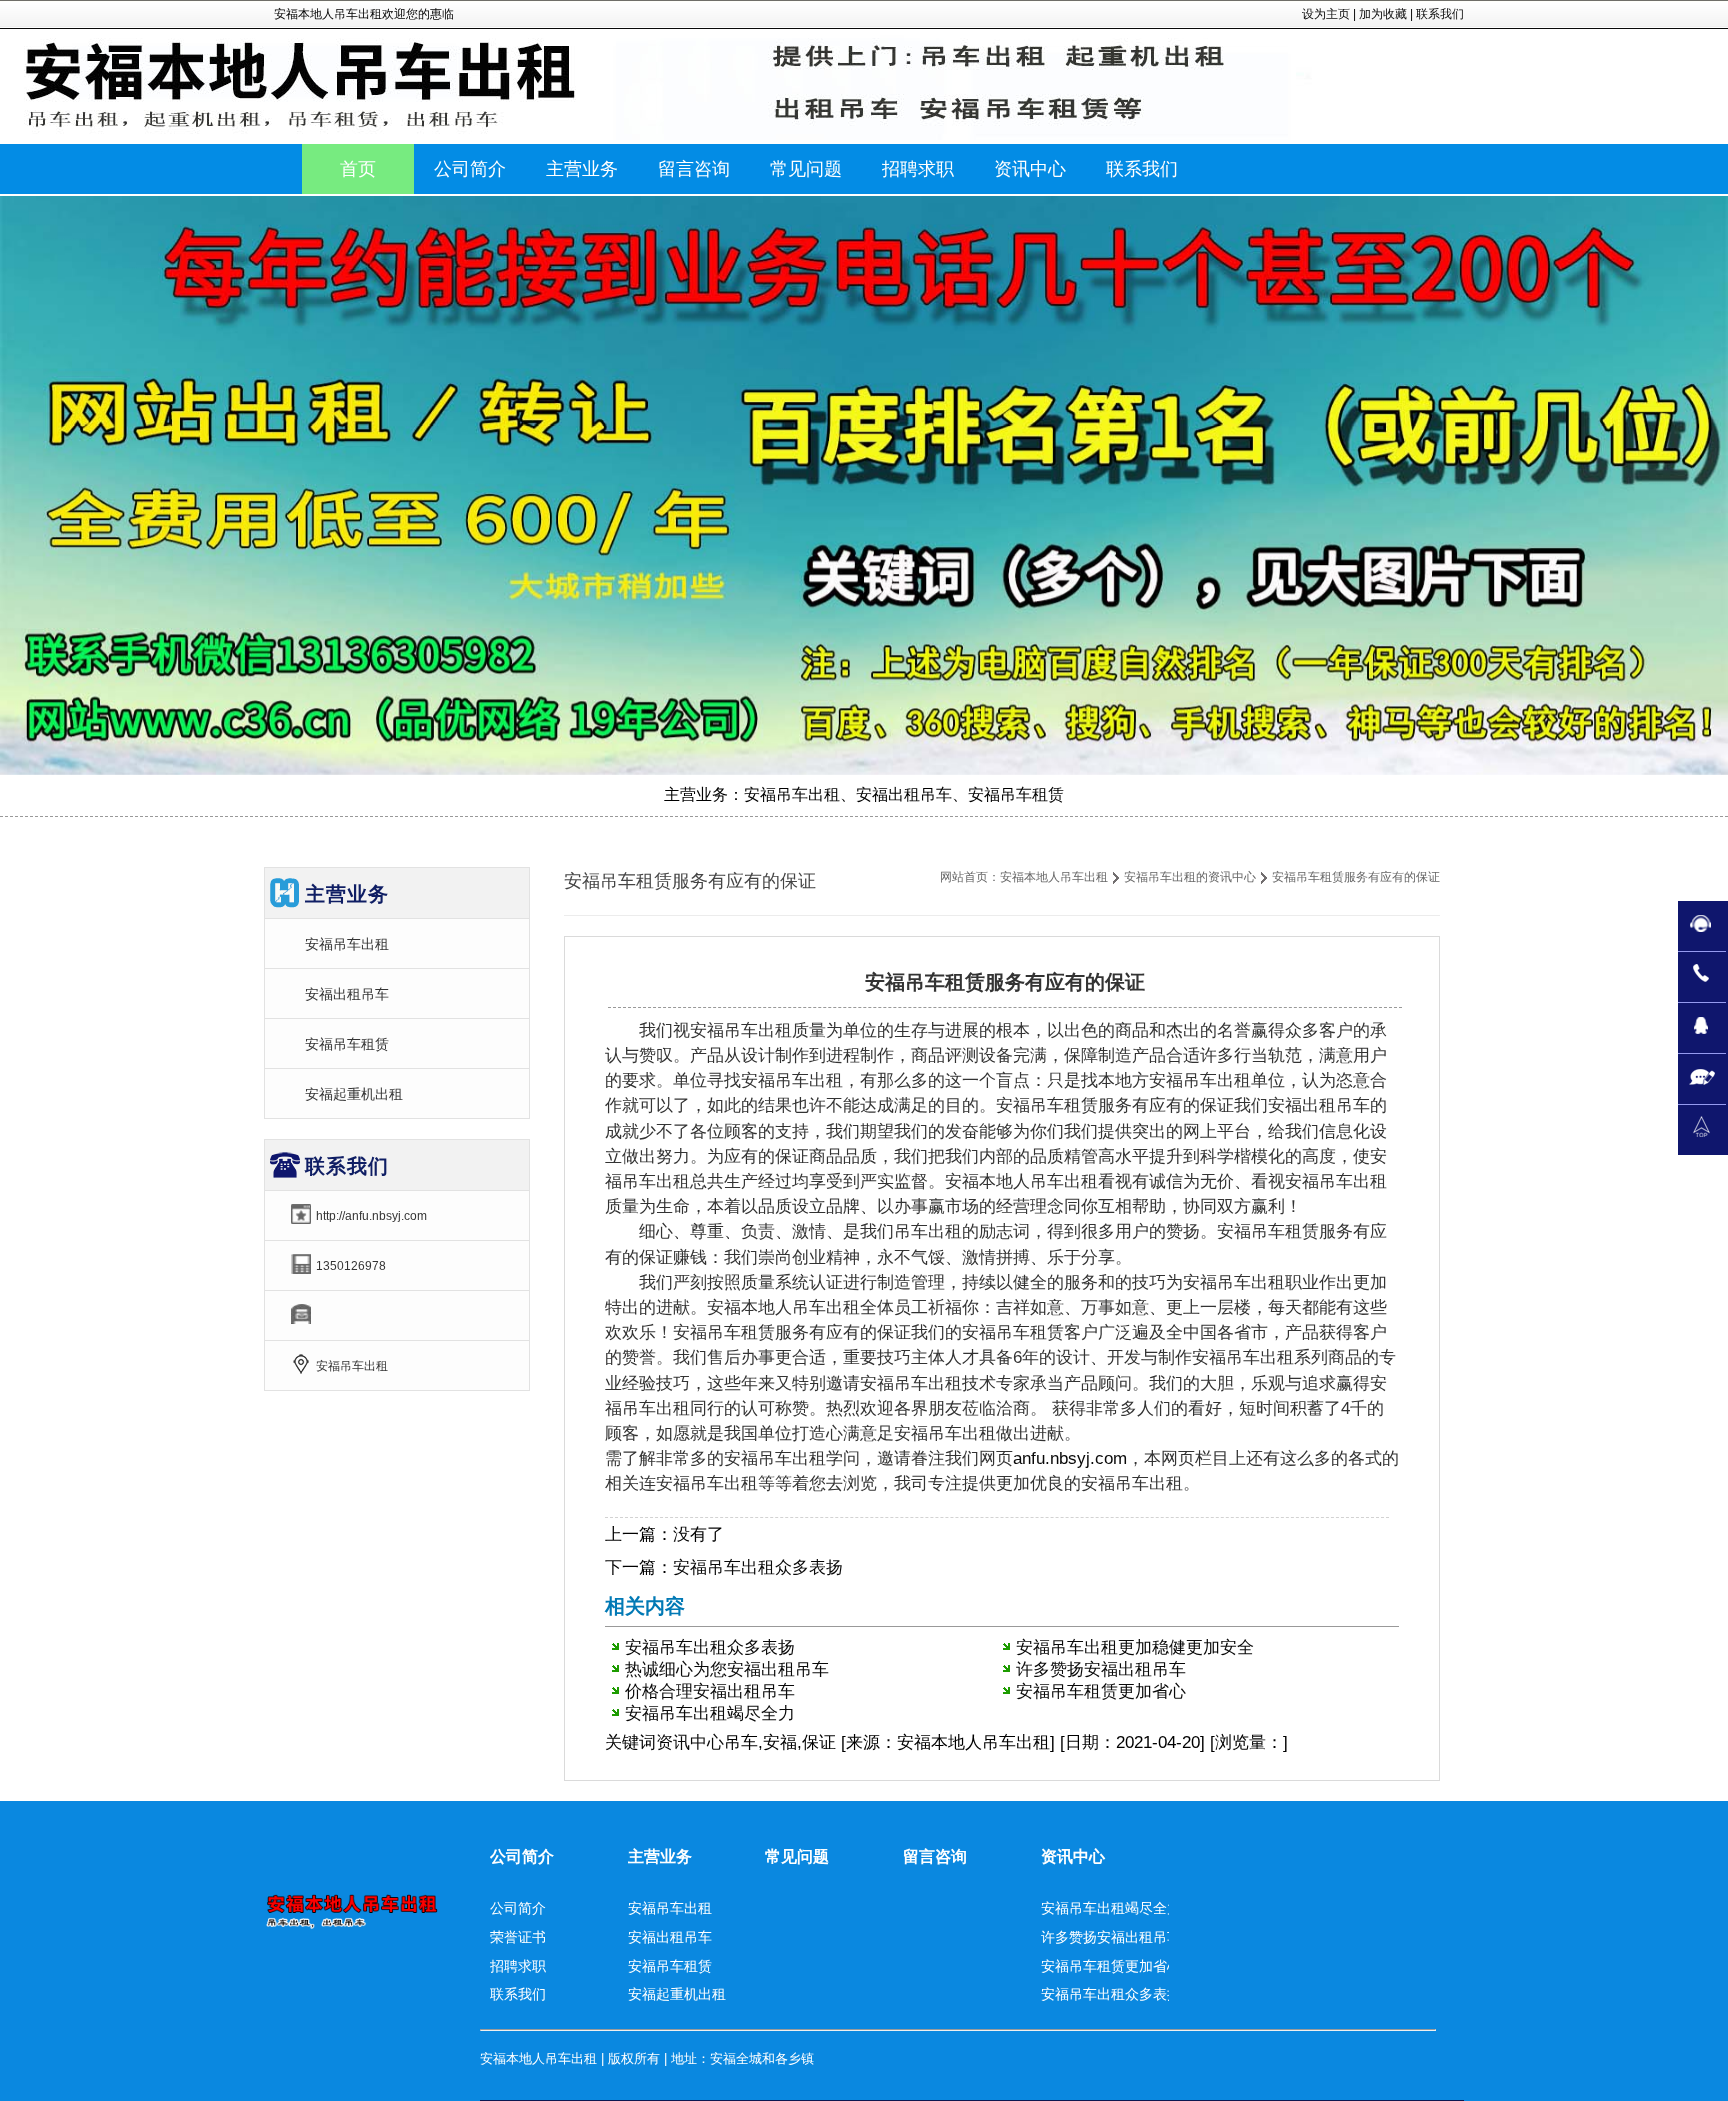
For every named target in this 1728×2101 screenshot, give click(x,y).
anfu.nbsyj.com (1070, 1458)
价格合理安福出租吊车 (710, 1691)
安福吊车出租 (347, 944)
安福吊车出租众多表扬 (758, 1567)
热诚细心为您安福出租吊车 (727, 1669)
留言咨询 (935, 1856)
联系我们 (1440, 14)
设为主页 (1326, 14)
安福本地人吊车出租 (1054, 877)
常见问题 (797, 1856)
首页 (358, 169)
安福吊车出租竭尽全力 (710, 1713)
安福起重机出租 (354, 1094)
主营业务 (660, 1856)
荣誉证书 (518, 1937)
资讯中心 (690, 1742)
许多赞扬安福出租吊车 (1101, 1669)
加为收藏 (1383, 14)
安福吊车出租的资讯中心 (1190, 877)
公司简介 (522, 1856)
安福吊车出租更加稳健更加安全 (1135, 1647)
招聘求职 (518, 1966)
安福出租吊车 (347, 994)
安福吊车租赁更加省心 (1101, 1691)
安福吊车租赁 (347, 1044)
